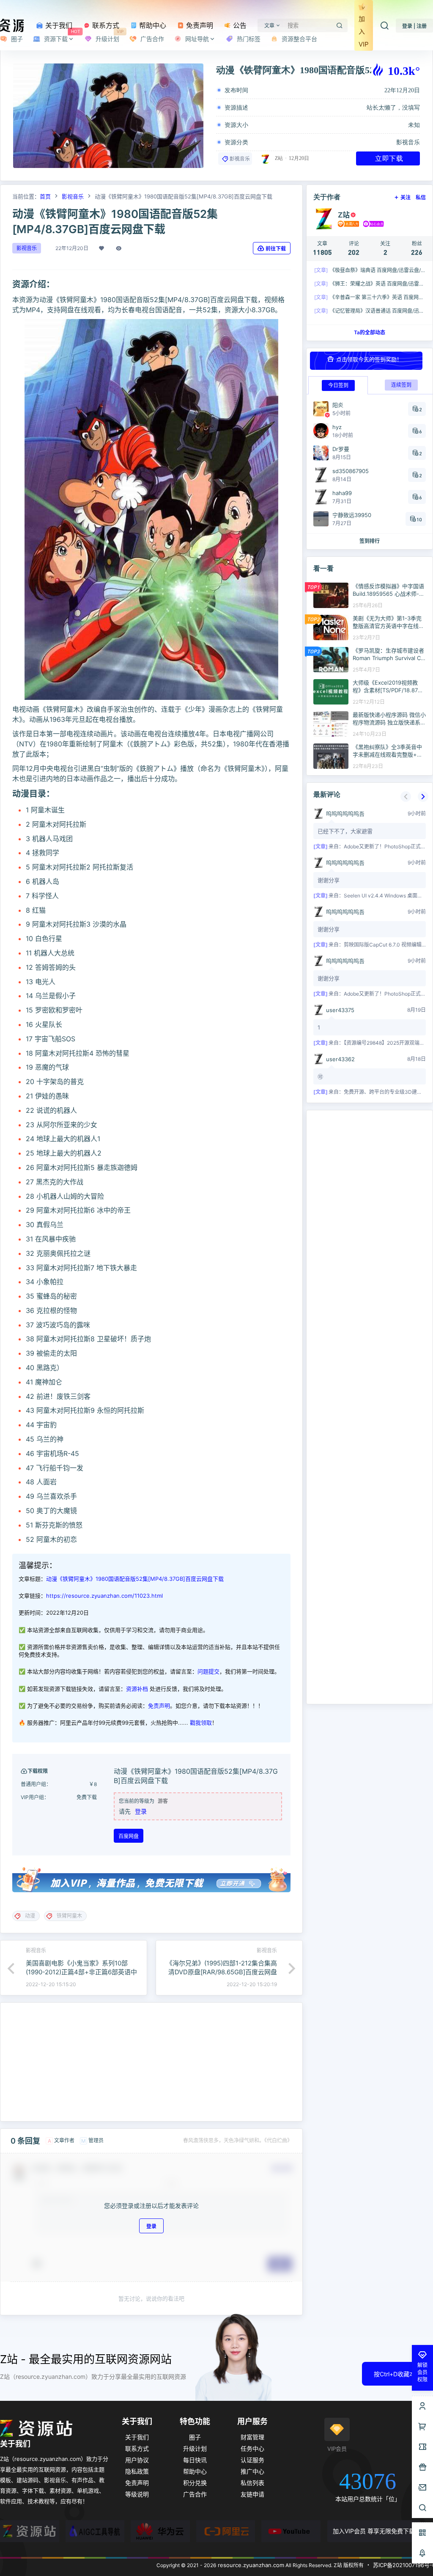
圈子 (195, 2437)
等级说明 (137, 2494)
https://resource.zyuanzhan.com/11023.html (104, 1596)
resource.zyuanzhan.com (250, 2565)
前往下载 (276, 249)
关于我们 (58, 25)
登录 (141, 1811)
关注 (406, 197)
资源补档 (137, 1689)
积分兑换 (195, 2483)
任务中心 (252, 2448)
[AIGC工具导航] (95, 2531)
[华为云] (160, 2531)
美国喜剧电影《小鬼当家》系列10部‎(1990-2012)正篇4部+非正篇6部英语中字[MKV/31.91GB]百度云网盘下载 (81, 1972)
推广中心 (252, 2471)
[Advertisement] (151, 2062)
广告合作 (195, 2494)
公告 (239, 25)
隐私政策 (137, 2471)
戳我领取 (201, 1723)
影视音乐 (408, 142)
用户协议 (137, 2460)
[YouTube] (291, 2531)
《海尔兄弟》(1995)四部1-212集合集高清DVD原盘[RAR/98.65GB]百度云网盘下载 (222, 1972)
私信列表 (252, 2483)
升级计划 (195, 2448)
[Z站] (30, 2531)
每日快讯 (195, 2460)
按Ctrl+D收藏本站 (397, 2374)
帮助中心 (152, 25)
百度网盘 (129, 1836)
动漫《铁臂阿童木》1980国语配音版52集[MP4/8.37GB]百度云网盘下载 (135, 1579)
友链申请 (252, 2494)
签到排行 (370, 541)
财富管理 (252, 2437)
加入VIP (364, 32)
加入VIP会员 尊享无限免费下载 (374, 2531)
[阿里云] (226, 2531)
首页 (45, 196)
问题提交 (208, 1671)
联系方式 (105, 25)
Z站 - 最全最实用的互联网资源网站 (86, 2359)
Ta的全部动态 (370, 332)
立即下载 (389, 158)
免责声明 (199, 25)
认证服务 (252, 2460)
